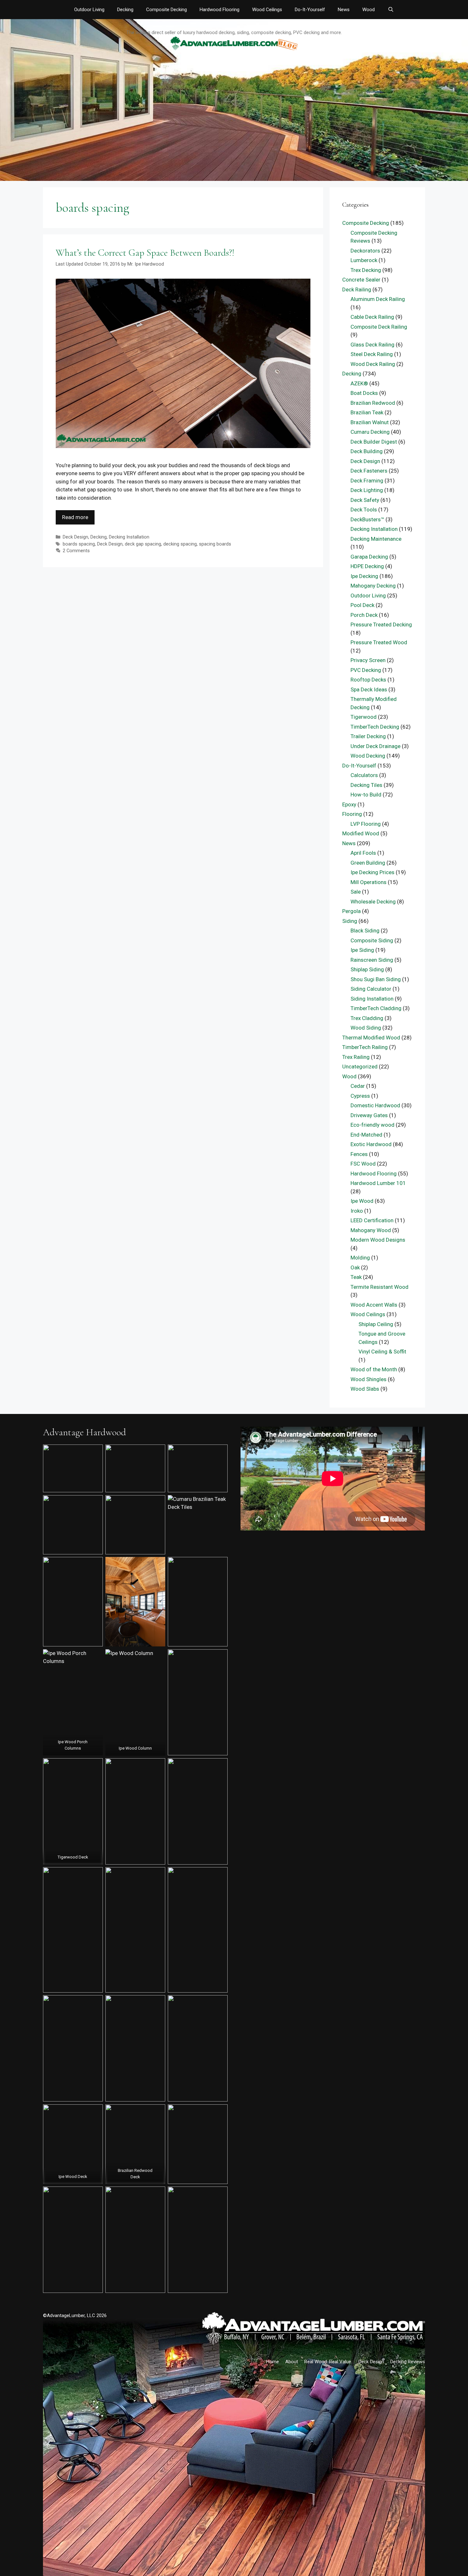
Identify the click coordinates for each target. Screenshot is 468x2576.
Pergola (351, 911)
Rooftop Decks (368, 680)
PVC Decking (366, 670)
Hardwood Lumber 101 (378, 1183)
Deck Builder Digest (374, 442)
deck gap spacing (143, 544)
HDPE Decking (367, 566)
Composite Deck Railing (379, 327)
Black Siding (365, 931)
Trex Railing (356, 1057)
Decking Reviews (408, 2362)
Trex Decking (366, 270)
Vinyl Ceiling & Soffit (382, 1352)
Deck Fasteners (369, 471)
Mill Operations (369, 882)
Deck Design (75, 537)
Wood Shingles (369, 1379)
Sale (356, 892)
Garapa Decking (369, 557)
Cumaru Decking (370, 432)
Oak (355, 1267)
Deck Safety (365, 500)
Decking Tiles (366, 785)
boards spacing (79, 544)
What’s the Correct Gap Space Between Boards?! (145, 253)
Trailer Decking (368, 736)
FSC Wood (363, 1164)
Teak (356, 1277)
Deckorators (365, 251)
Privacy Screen (368, 660)
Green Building (368, 863)
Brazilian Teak (367, 412)
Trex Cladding (367, 1018)
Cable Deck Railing (372, 317)
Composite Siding (372, 940)
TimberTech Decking (375, 727)
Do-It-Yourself (310, 10)
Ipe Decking (364, 576)
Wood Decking (368, 756)
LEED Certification (372, 1220)
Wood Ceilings (267, 10)
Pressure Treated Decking (381, 624)
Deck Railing (357, 289)
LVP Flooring (366, 824)
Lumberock (364, 260)
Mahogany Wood (371, 1230)
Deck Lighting (367, 490)
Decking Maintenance (376, 539)
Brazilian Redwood (373, 403)
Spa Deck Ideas (369, 689)
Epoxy (349, 804)
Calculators (364, 775)
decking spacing (180, 544)
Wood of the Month (374, 1369)
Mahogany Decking (373, 586)
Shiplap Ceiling (376, 1324)
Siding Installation (372, 999)
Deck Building (367, 451)
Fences (359, 1154)
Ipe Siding (362, 950)
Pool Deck (362, 605)
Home (273, 2362)
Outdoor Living (89, 10)
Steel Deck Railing (372, 354)
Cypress (360, 1096)
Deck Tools (364, 510)
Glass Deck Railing (372, 345)
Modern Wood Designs (378, 1240)
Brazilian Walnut (370, 422)
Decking (125, 10)
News (344, 10)
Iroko (357, 1211)
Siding (350, 921)
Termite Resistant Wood (379, 1287)
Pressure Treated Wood (379, 642)
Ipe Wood (362, 1201)
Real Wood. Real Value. (328, 2362)
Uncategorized (360, 1067)
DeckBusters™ (367, 519)
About (292, 2362)
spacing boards (215, 544)
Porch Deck (364, 615)
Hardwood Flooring (220, 10)
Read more (75, 517)
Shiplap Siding (367, 969)
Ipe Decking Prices (372, 872)
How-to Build (366, 795)
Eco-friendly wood (372, 1125)
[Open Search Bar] (390, 10)
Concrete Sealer (361, 280)
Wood (369, 10)
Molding (360, 1258)
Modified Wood (361, 833)
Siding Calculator (371, 989)
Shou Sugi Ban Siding (376, 979)
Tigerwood (364, 717)
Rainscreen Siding (372, 960)
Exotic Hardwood (371, 1144)
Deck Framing (367, 481)
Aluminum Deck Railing (378, 299)
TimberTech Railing (365, 1047)
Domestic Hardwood (375, 1105)
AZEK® (359, 383)
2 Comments (76, 551)
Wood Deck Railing (373, 364)
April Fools (363, 853)
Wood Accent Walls (374, 1305)
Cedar (358, 1086)
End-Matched (366, 1135)
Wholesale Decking (373, 902)
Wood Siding (366, 1028)
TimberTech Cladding (376, 1008)
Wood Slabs (365, 1389)
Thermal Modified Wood (371, 1038)
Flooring (352, 814)
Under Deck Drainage (376, 746)
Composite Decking (167, 10)
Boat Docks (364, 393)
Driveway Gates (369, 1115)
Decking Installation (129, 537)
